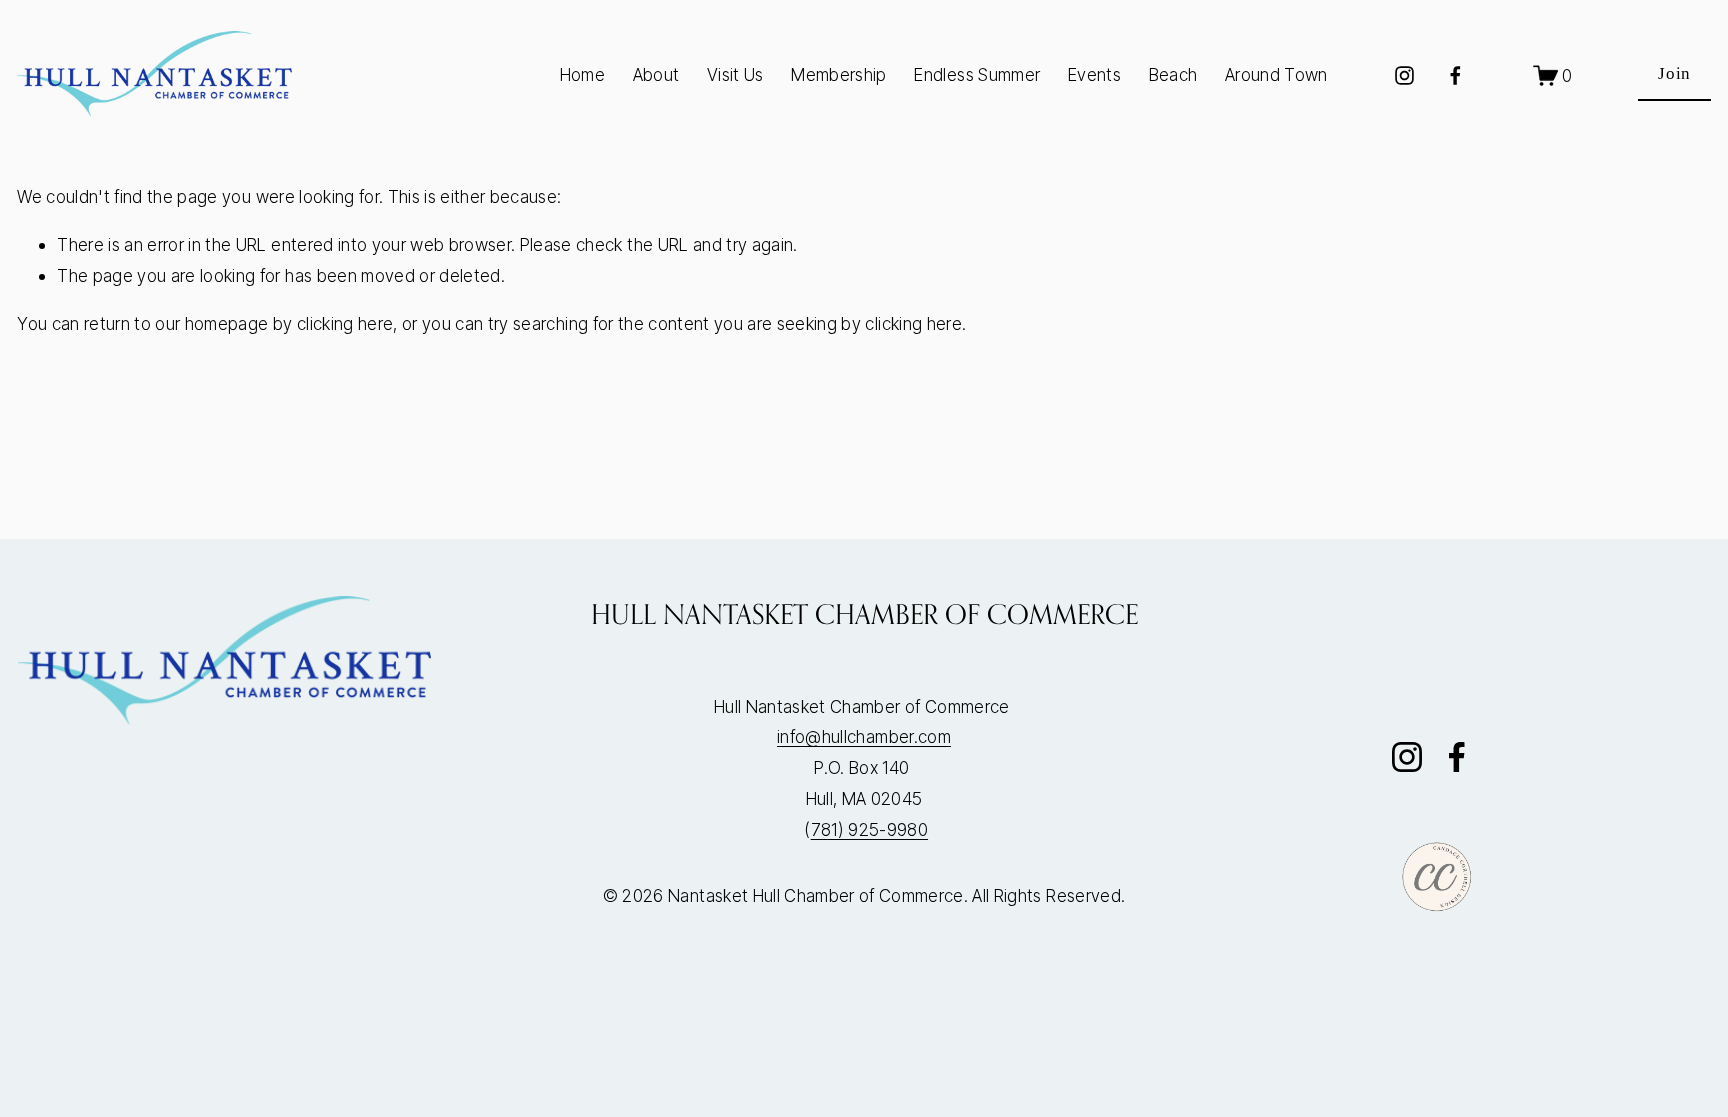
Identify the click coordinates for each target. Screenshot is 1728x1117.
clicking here (345, 323)
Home (582, 74)
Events (1094, 74)
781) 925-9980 (869, 829)
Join (1674, 73)
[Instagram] (1404, 75)
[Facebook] (1455, 75)
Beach (1173, 74)
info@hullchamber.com (864, 736)
